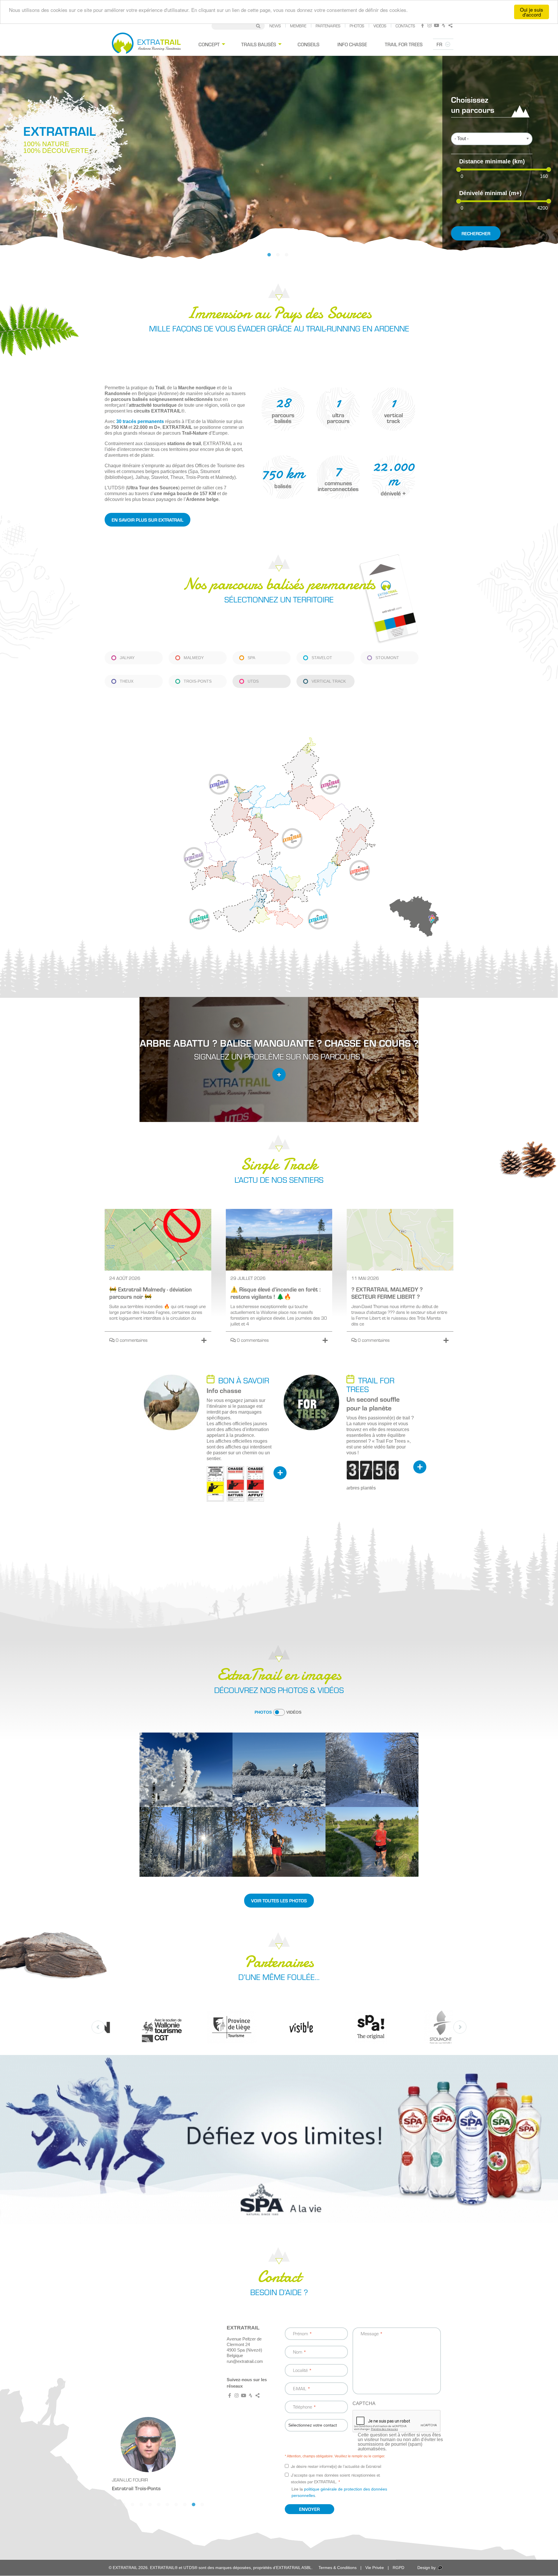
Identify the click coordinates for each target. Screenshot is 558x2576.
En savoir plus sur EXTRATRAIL (147, 520)
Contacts (405, 26)
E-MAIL (300, 2388)
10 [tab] (196, 2507)
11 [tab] (205, 2507)
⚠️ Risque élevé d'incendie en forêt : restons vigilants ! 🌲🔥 (276, 1293)
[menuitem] (211, 44)
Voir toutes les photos (279, 1900)
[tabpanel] (279, 158)
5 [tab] (153, 2507)
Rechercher (476, 233)
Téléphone (303, 2407)
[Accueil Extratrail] (146, 44)
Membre (298, 26)
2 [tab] (280, 257)
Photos (357, 26)
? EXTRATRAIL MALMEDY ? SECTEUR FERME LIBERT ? (387, 1293)
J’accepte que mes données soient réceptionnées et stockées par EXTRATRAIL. (336, 2478)
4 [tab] (144, 2507)
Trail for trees (404, 44)
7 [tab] (170, 2507)
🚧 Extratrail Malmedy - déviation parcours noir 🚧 (151, 1293)
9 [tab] (187, 2507)
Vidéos (380, 26)
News (275, 26)
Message (370, 2333)
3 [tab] (289, 257)
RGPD (398, 2568)
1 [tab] (272, 257)
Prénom (301, 2333)
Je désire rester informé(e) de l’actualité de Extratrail (336, 2466)
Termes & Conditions (338, 2568)
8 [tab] (179, 2507)
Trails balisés (259, 44)
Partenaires (328, 26)
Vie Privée (375, 2568)
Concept (209, 44)
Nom (298, 2352)
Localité (300, 2370)
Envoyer (309, 2509)
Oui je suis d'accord (532, 12)
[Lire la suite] (204, 1340)
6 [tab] (161, 2507)
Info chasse (352, 44)
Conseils (308, 44)
